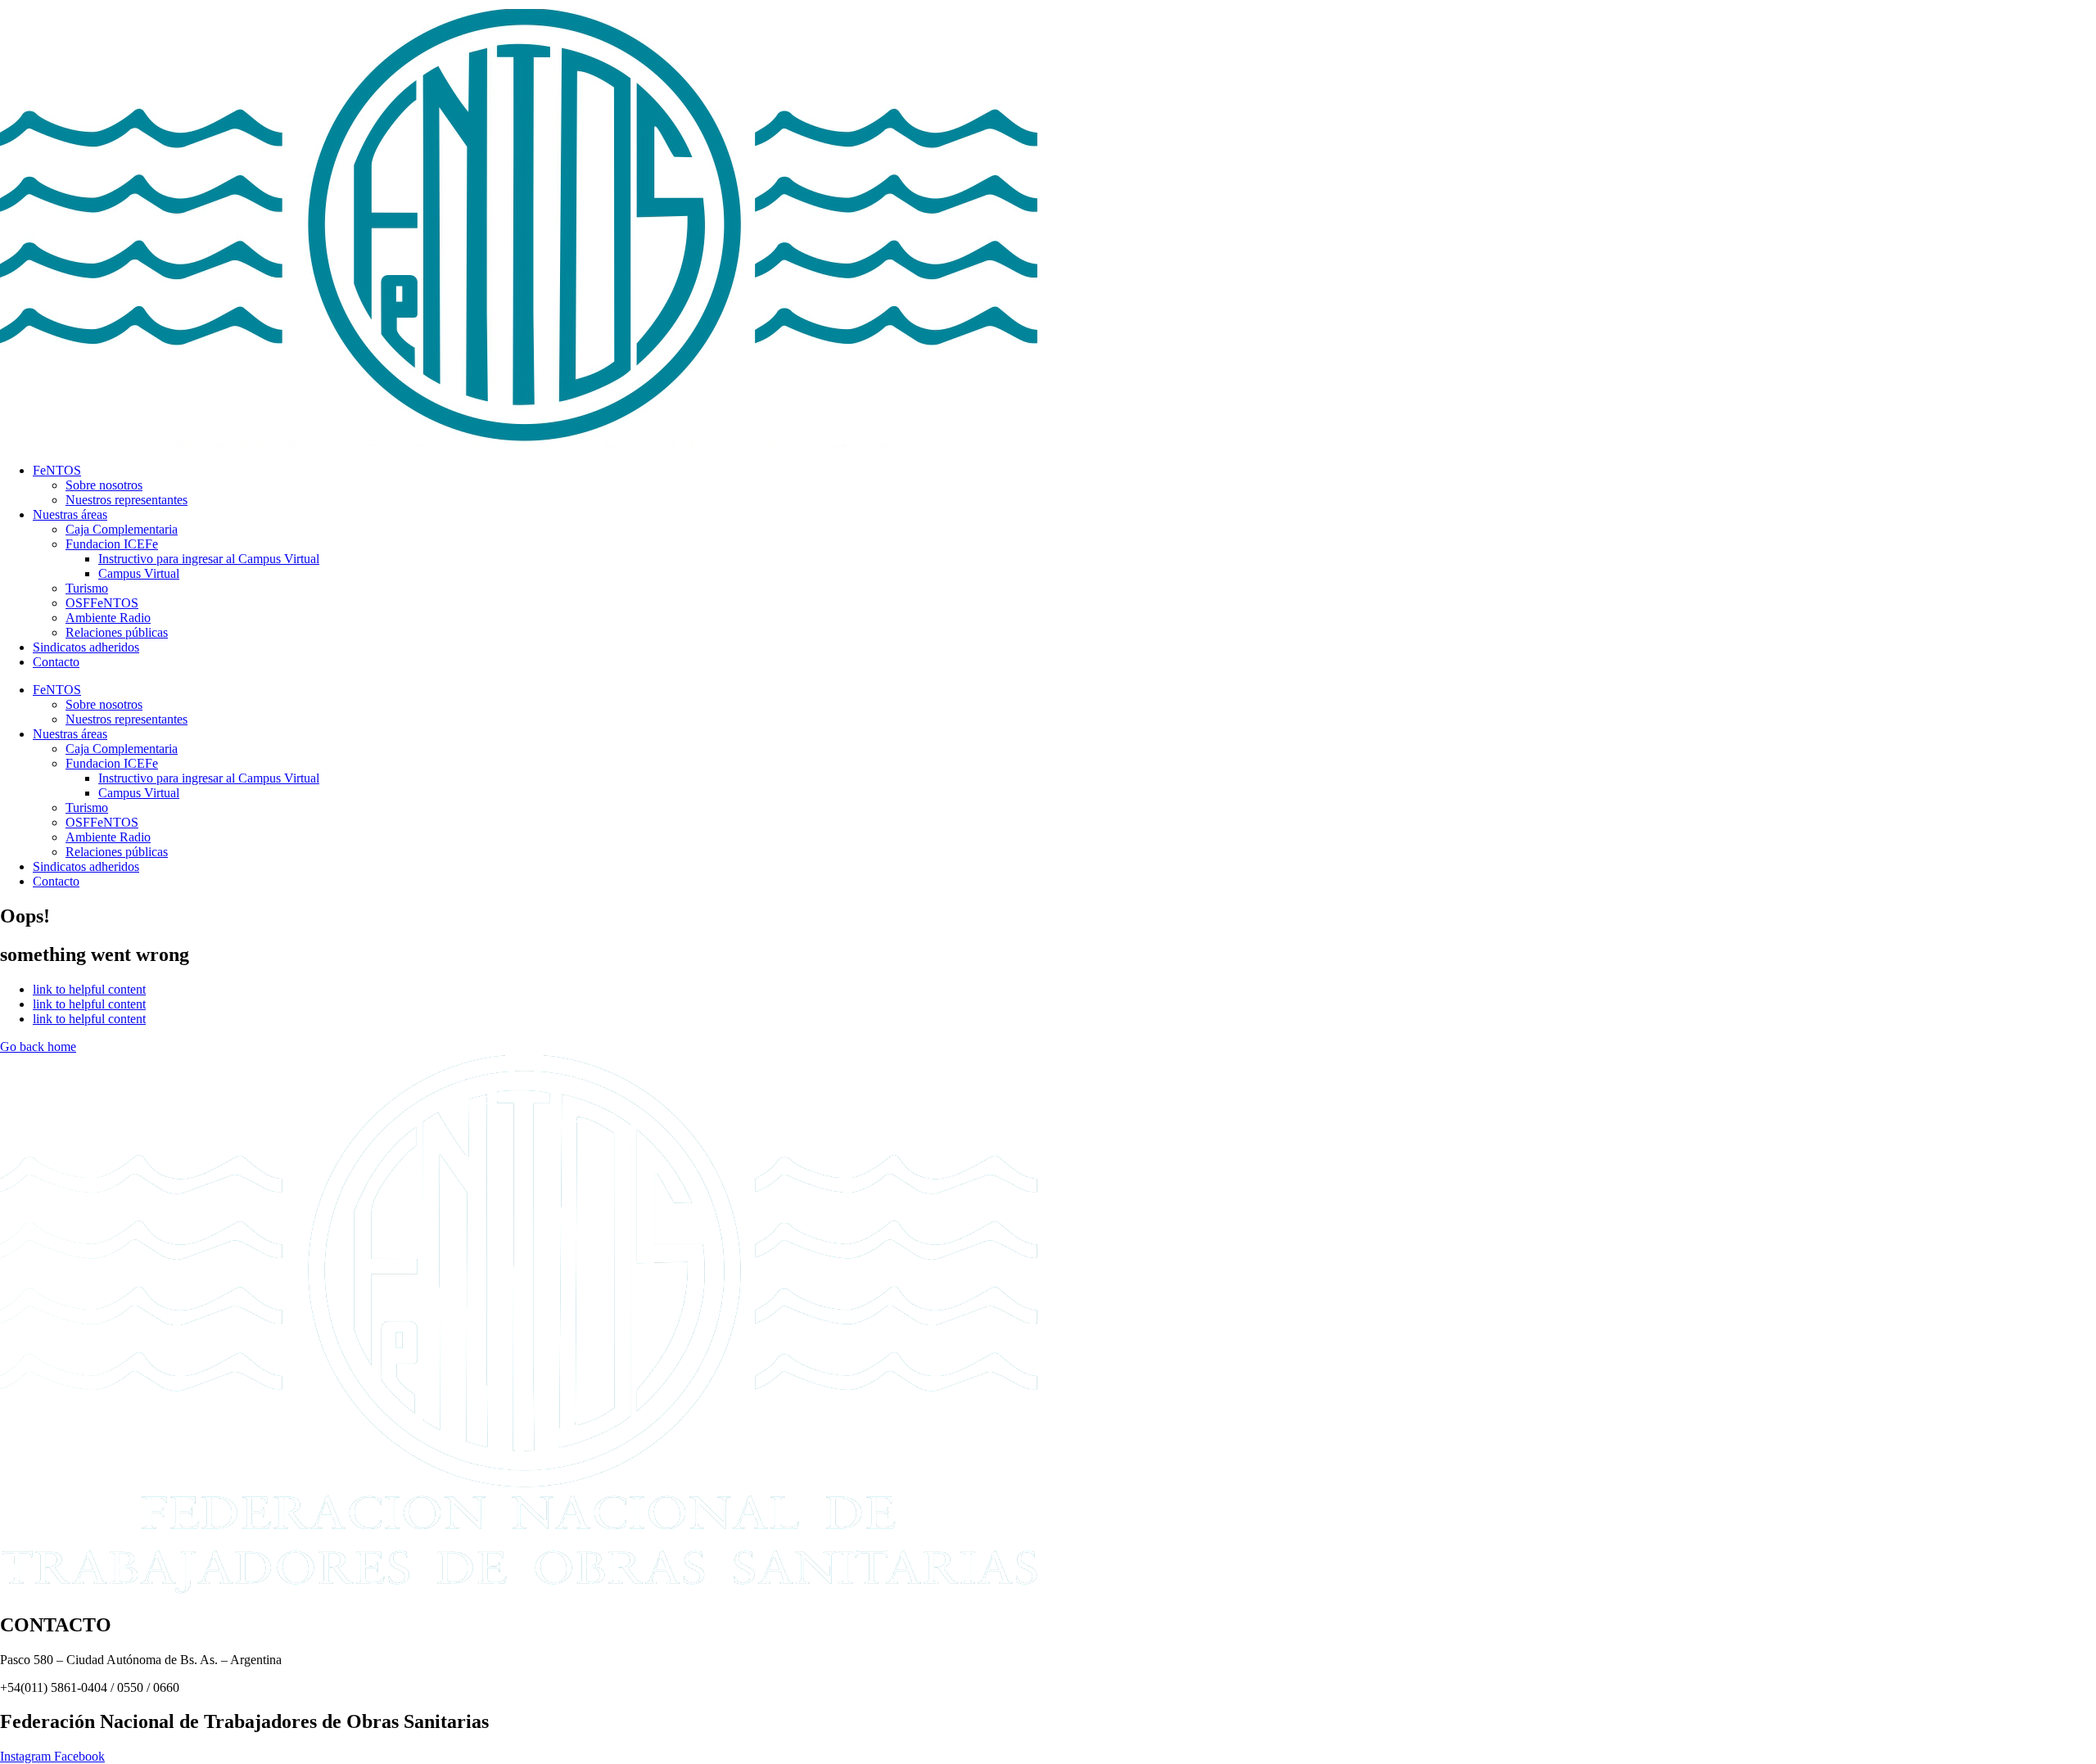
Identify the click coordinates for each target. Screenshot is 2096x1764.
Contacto (56, 662)
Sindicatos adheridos (86, 647)
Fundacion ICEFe (112, 544)
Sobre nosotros (104, 485)
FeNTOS (57, 470)
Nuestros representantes (126, 500)
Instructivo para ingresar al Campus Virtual (209, 559)
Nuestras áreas (70, 514)
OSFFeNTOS (102, 603)
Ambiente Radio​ (108, 618)
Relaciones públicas (117, 632)
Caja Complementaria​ (122, 529)
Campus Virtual (139, 573)
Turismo (87, 588)
